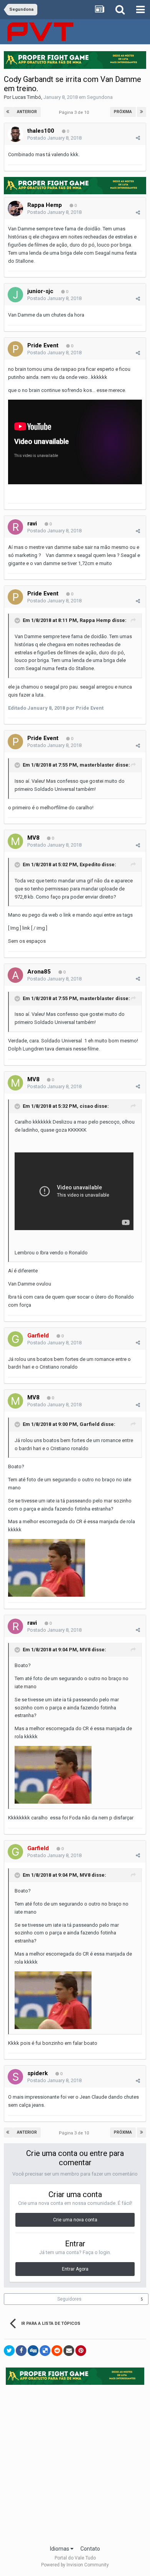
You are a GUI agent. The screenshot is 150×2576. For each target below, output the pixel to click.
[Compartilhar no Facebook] (21, 2351)
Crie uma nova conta (75, 2220)
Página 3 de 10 (75, 113)
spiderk (37, 2073)
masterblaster (97, 765)
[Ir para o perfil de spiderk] (15, 2077)
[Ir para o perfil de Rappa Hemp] (15, 208)
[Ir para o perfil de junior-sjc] (15, 295)
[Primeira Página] (8, 112)
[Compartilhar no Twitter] (9, 2351)
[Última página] (142, 112)
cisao (86, 1106)
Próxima (123, 112)
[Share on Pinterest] (81, 2351)
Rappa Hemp (45, 205)
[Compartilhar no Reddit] (57, 2351)
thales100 (41, 131)
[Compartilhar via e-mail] (69, 2351)
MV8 (34, 838)
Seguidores (69, 2299)
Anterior (27, 112)
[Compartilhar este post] (138, 138)
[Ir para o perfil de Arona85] (15, 975)
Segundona (100, 97)
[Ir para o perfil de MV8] (15, 841)
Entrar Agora (75, 2269)
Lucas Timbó (27, 97)
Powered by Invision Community (75, 2565)
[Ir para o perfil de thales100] (15, 134)
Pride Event (43, 345)
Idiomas (60, 2549)
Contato (90, 2549)
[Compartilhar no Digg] (33, 2351)
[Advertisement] (75, 2463)
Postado (54, 138)
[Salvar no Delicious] (45, 2351)
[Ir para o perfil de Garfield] (15, 1339)
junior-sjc (40, 291)
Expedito (90, 865)
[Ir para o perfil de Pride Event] (15, 349)
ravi (32, 524)
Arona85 (39, 972)
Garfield (90, 1424)
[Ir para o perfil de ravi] (15, 527)
